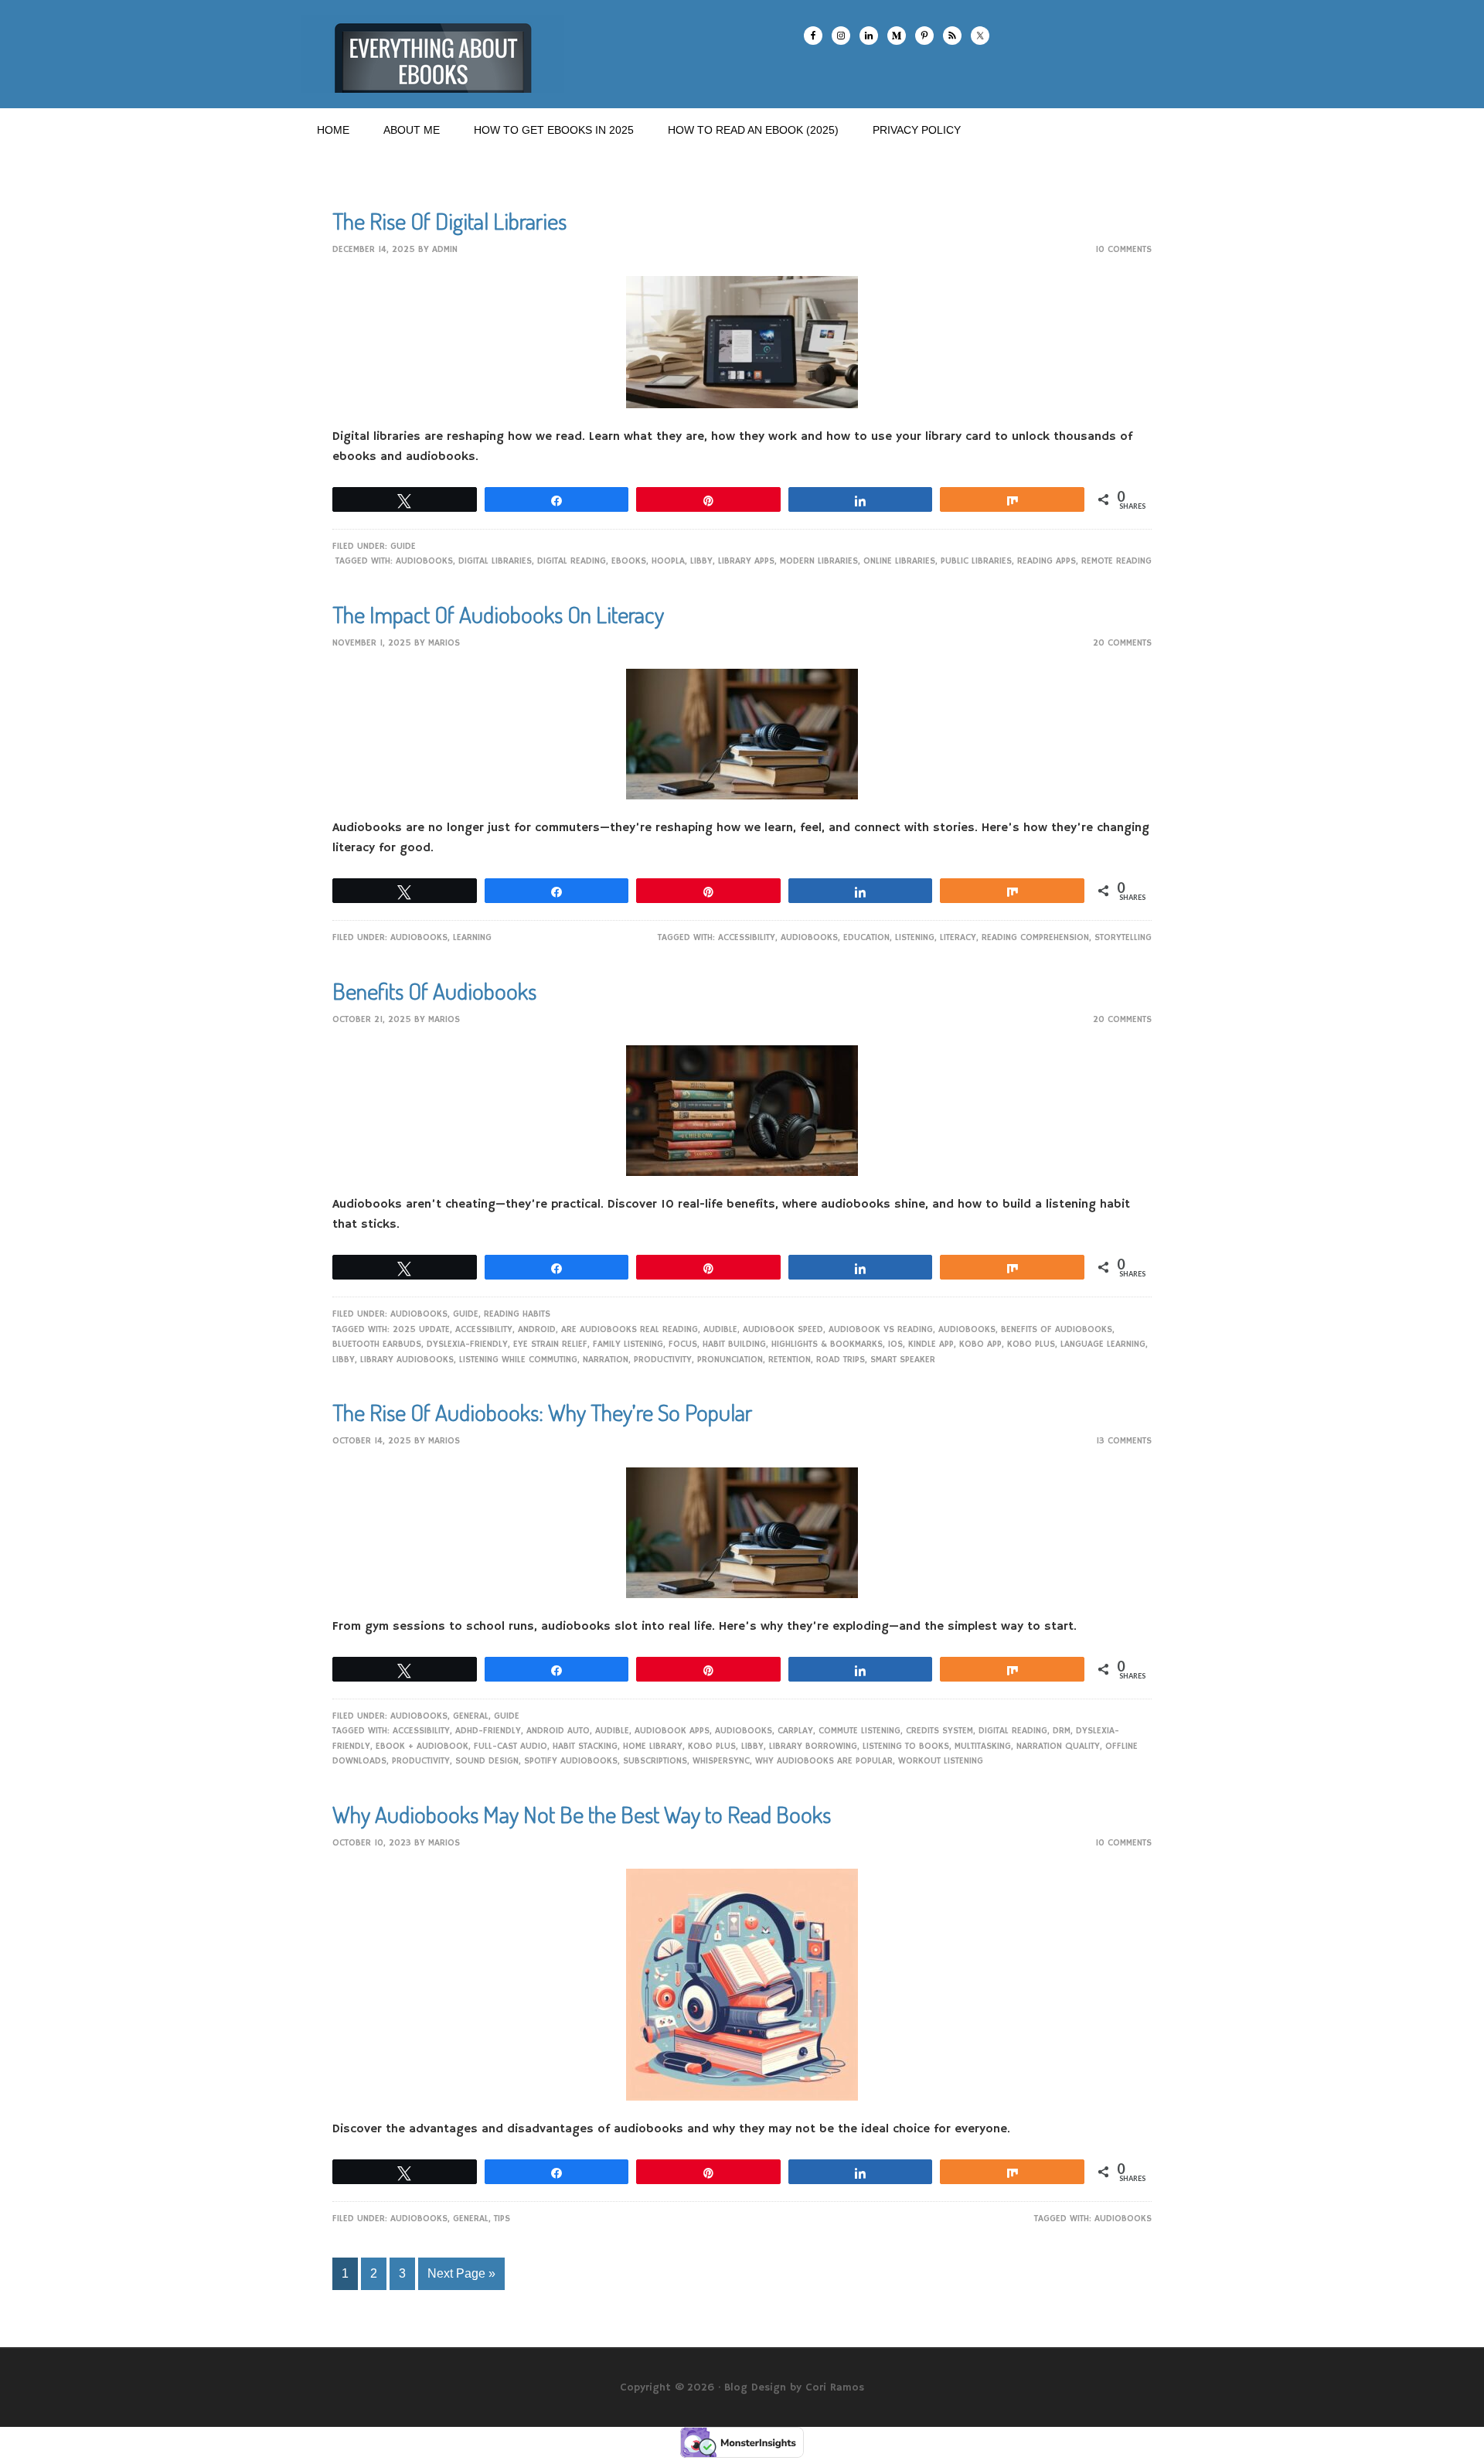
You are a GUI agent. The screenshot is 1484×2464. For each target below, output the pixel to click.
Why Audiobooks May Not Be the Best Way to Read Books (582, 1814)
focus (683, 1344)
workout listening (941, 1761)
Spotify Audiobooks (571, 1761)
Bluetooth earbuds (377, 1344)
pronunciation (730, 1360)
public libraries (976, 561)
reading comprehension (1035, 937)
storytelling (1123, 937)
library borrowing (813, 1746)
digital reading (572, 561)
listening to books (906, 1746)
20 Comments (1122, 643)
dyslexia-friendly (467, 1344)
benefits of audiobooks (1057, 1329)
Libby (701, 561)
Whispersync (721, 1761)
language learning (1103, 1344)
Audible (720, 1329)
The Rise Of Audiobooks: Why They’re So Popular (542, 1412)
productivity (663, 1360)
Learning (472, 937)
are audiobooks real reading (630, 1329)
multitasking (983, 1746)
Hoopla (668, 561)
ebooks (629, 561)
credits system (939, 1731)
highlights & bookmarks (827, 1344)
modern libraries (819, 561)
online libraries (899, 561)
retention (790, 1360)
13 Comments (1124, 1441)
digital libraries (495, 561)
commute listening (859, 1731)
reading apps (1047, 561)
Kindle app (931, 1344)
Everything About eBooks (433, 54)
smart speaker (903, 1360)
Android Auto (558, 1731)
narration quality (1058, 1746)
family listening (628, 1344)
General (471, 1716)
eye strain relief (550, 1344)
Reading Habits (517, 1314)
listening (915, 937)
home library (653, 1746)
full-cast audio (511, 1746)
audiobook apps (672, 1731)
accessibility (747, 937)
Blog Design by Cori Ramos (794, 2387)
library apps (746, 561)
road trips (841, 1360)
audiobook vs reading (881, 1329)
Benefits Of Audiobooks (434, 990)
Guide (403, 546)
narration (606, 1360)
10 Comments (1123, 249)
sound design (487, 1761)
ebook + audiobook (422, 1746)
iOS (895, 1344)
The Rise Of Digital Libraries (449, 220)
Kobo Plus (1031, 1344)
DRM (1062, 1731)
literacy (958, 937)
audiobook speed (783, 1329)
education (866, 937)
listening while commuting (518, 1360)
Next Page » (461, 2273)
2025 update (421, 1329)
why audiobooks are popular (824, 1761)
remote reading (1116, 561)
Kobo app (980, 1344)
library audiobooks (407, 1360)
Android (537, 1329)
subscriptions (655, 1761)
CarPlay (795, 1731)
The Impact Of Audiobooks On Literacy (498, 614)
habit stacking (585, 1746)
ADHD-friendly (488, 1731)
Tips (502, 2219)
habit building (734, 1344)
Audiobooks (424, 561)
